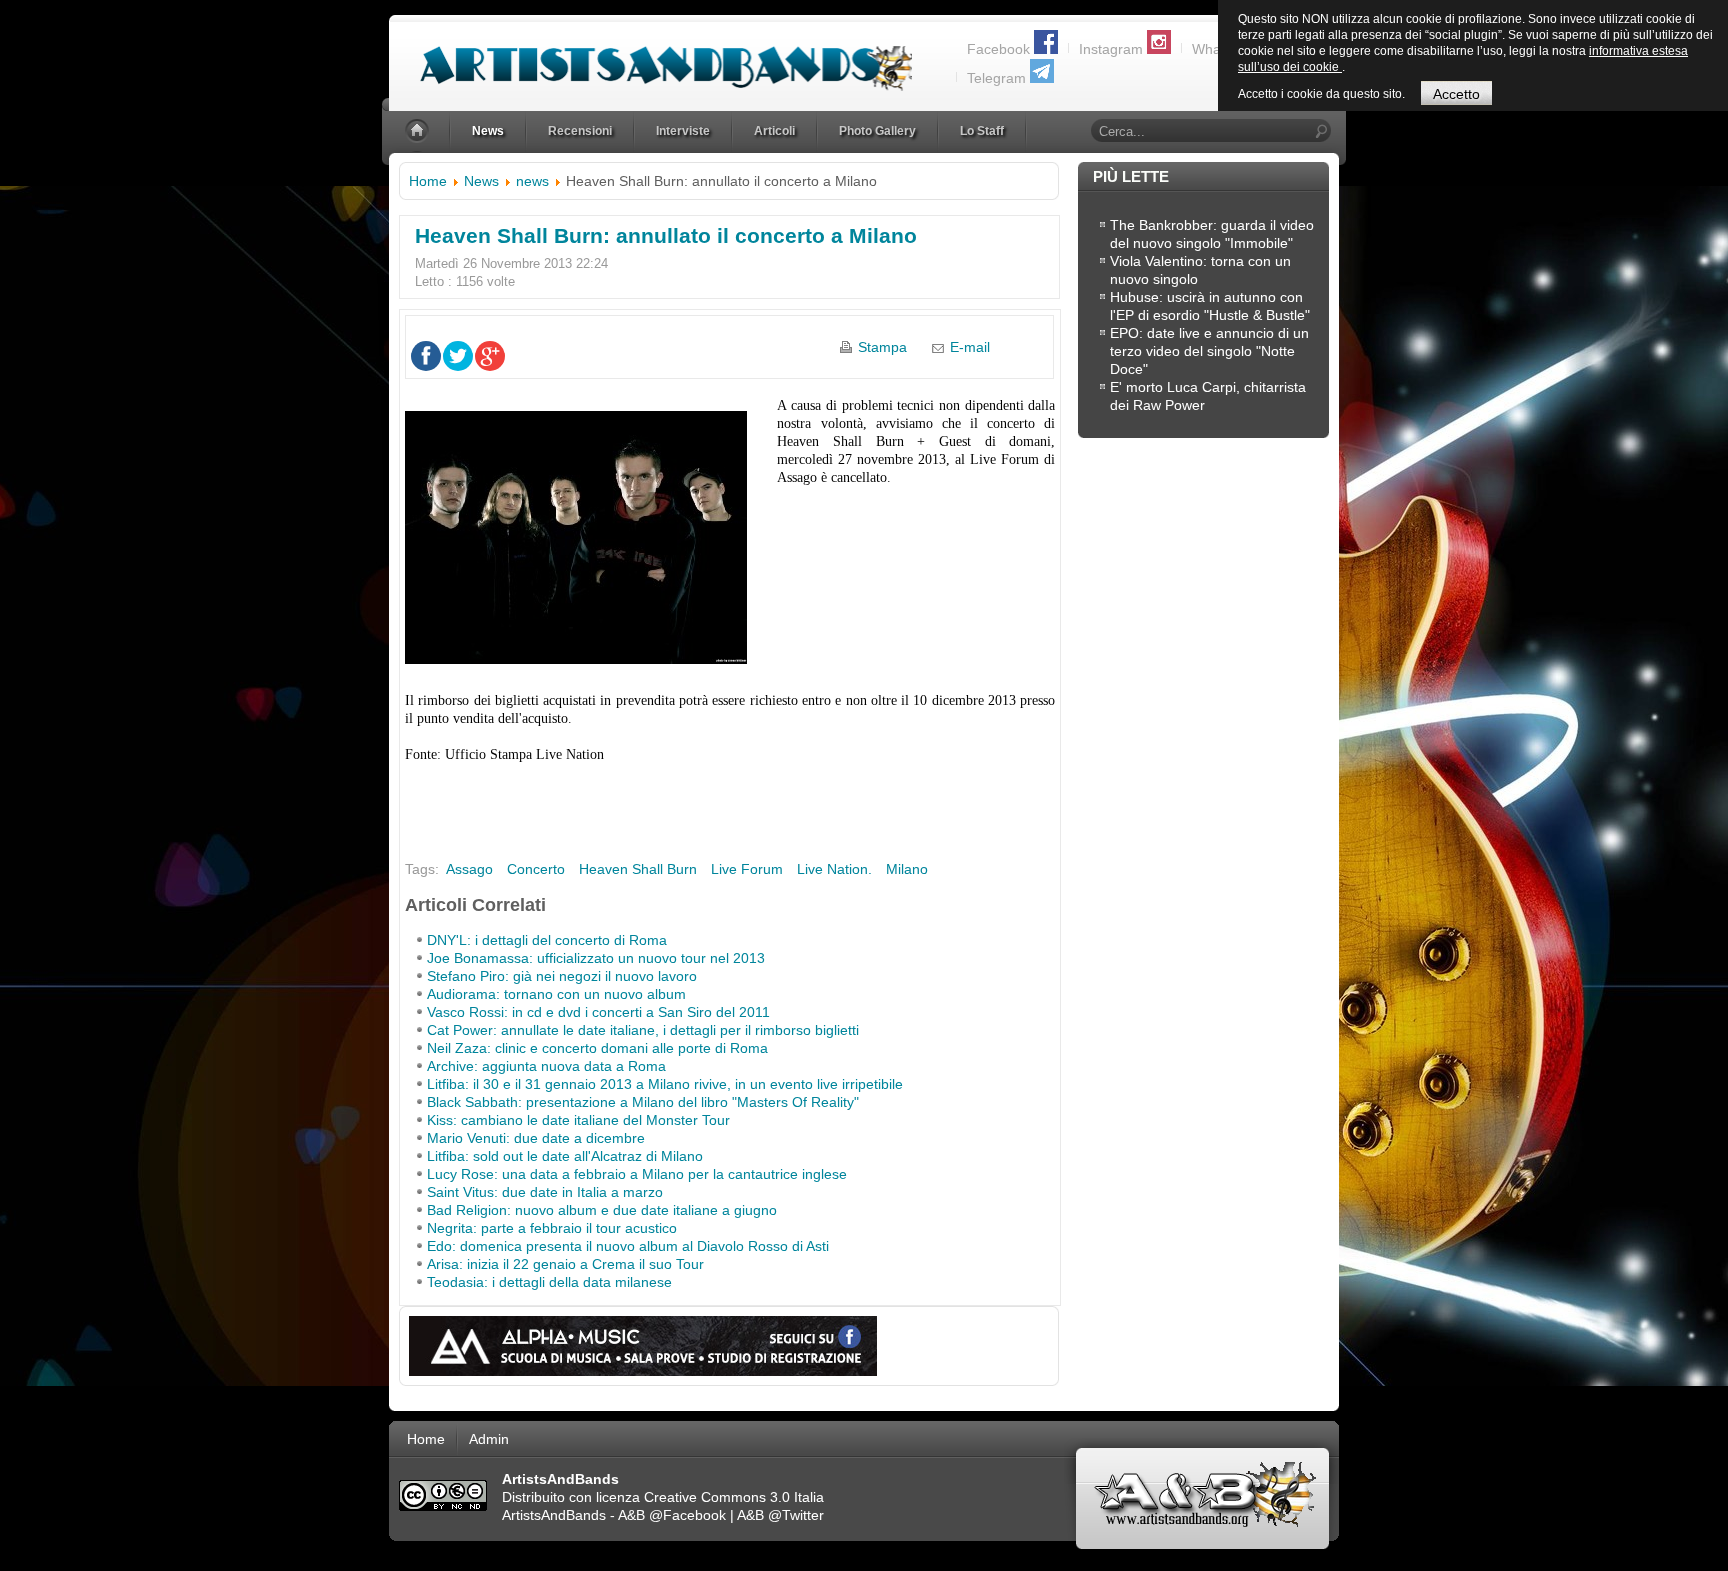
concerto (536, 869)
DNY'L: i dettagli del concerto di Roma (547, 940)
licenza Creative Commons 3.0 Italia (710, 1497)
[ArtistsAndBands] (650, 56)
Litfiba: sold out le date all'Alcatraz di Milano (565, 1156)
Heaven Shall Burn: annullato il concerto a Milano (666, 235)
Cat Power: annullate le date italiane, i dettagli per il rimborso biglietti (643, 1030)
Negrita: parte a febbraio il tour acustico (552, 1228)
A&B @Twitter (780, 1515)
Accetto (1456, 94)
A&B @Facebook (672, 1515)
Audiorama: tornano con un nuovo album (556, 994)
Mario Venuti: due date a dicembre (536, 1138)
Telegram (996, 78)
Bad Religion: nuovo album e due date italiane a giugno (602, 1210)
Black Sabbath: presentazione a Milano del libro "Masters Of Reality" (643, 1102)
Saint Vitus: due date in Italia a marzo (545, 1192)
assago (469, 869)
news (532, 181)
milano (907, 869)
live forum (747, 869)
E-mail (970, 347)
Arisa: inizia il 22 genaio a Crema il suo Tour (565, 1264)
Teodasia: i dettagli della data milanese (549, 1282)
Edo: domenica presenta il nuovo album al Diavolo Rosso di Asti (628, 1246)
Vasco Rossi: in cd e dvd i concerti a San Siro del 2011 (598, 1012)
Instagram (1111, 49)
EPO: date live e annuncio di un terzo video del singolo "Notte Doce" (1209, 351)
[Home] (419, 131)
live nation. (834, 869)
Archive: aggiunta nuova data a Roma (546, 1066)
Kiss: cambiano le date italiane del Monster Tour (578, 1120)
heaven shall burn (638, 869)
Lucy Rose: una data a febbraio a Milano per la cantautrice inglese (637, 1174)
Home (428, 181)
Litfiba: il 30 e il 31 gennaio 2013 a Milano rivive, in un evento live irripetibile (665, 1084)
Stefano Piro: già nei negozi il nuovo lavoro (562, 976)
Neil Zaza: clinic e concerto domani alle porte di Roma (597, 1048)
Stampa (882, 347)
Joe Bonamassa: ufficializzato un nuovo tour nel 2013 (596, 958)
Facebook (998, 49)
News (481, 181)
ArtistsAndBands (554, 1515)
